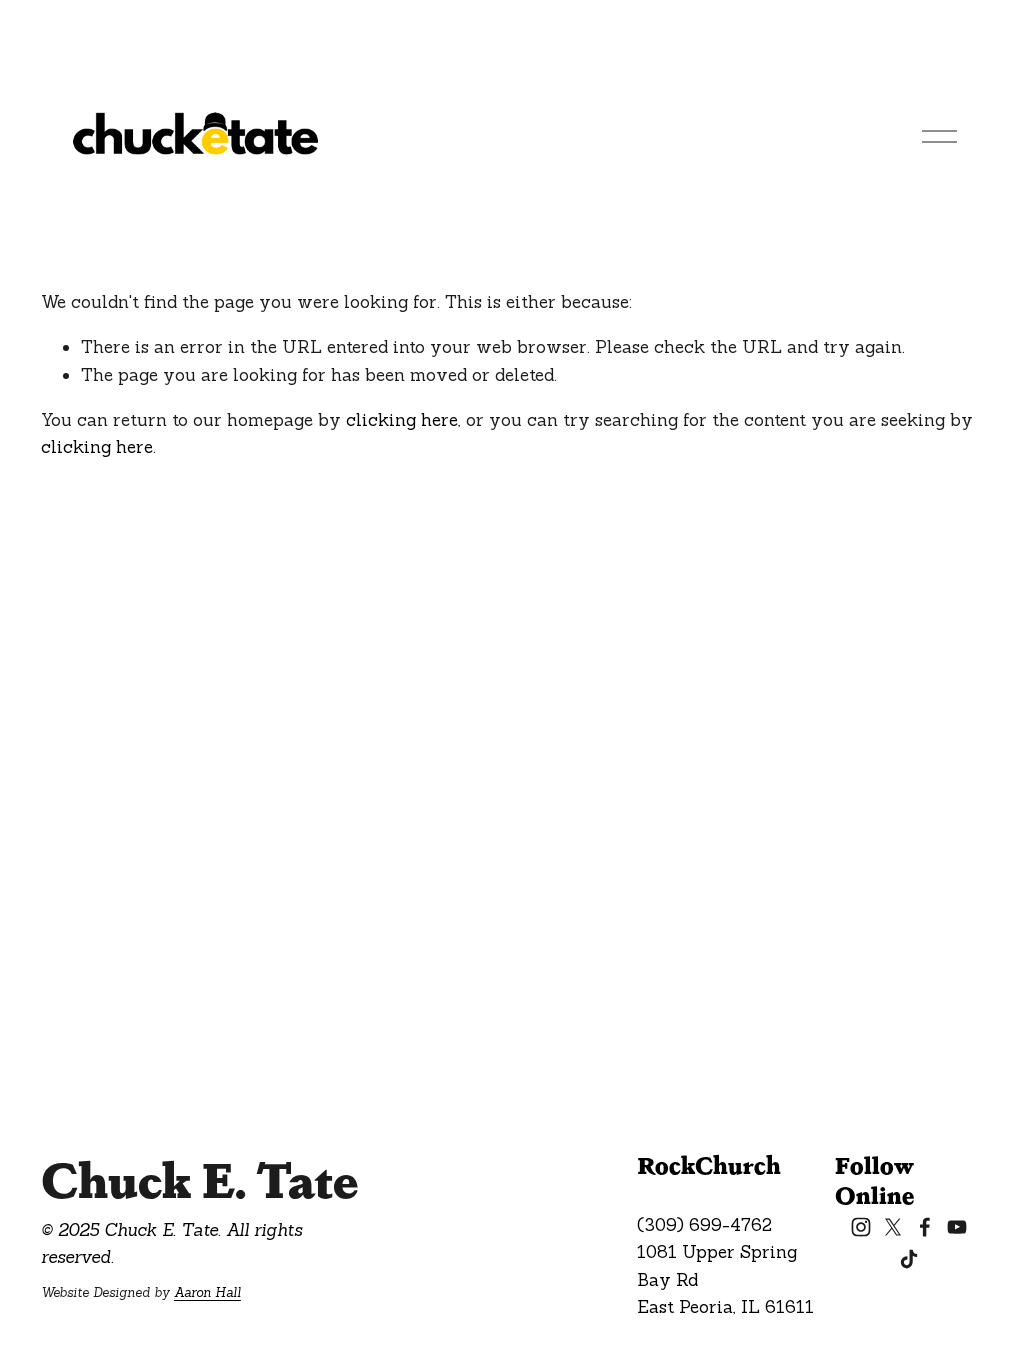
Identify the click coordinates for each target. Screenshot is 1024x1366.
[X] (893, 1227)
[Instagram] (861, 1227)
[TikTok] (909, 1259)
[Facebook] (925, 1227)
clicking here (402, 420)
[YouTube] (957, 1227)
